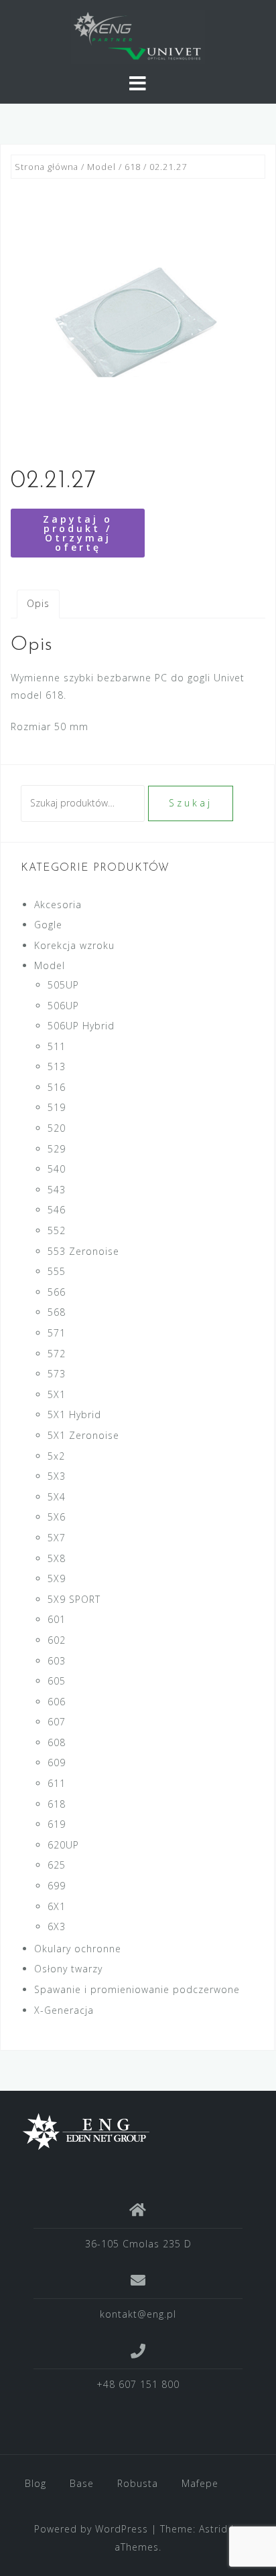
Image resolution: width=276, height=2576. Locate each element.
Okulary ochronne (78, 1949)
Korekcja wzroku (74, 945)
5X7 (57, 1538)
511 (57, 1046)
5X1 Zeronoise (83, 1435)
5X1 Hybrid (74, 1414)
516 (57, 1087)
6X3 (57, 1926)
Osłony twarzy (68, 1969)
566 (57, 1292)
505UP (63, 985)
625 (57, 1865)
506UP (63, 1006)
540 (57, 1169)
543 (57, 1190)
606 (57, 1702)
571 (57, 1333)
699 (57, 1886)
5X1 (57, 1394)
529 (57, 1149)
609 (57, 1763)
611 (57, 1783)
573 (57, 1374)
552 (57, 1230)
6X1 (57, 1906)
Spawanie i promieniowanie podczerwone (137, 1989)
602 (57, 1640)
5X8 (57, 1558)
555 (57, 1271)
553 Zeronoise (83, 1251)
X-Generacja (64, 2010)
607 (57, 1722)
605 (57, 1681)
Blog (36, 2483)
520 (57, 1128)
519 (57, 1107)
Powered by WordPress (91, 2529)
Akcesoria (58, 905)
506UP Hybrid (81, 1026)
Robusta (138, 2483)
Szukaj (191, 803)
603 (57, 1661)
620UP (63, 1845)
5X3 (57, 1476)
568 (57, 1312)
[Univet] (133, 2132)
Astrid (213, 2529)
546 (57, 1210)
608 (57, 1742)
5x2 (56, 1456)
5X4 (57, 1497)
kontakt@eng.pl (138, 2314)
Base (82, 2483)
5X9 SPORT (74, 1599)
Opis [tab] (38, 603)
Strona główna (47, 167)
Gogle (48, 925)
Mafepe (200, 2483)
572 (57, 1354)
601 (57, 1619)
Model (101, 167)
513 (57, 1066)
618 (133, 167)
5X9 (57, 1578)
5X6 (57, 1517)
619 (57, 1824)
